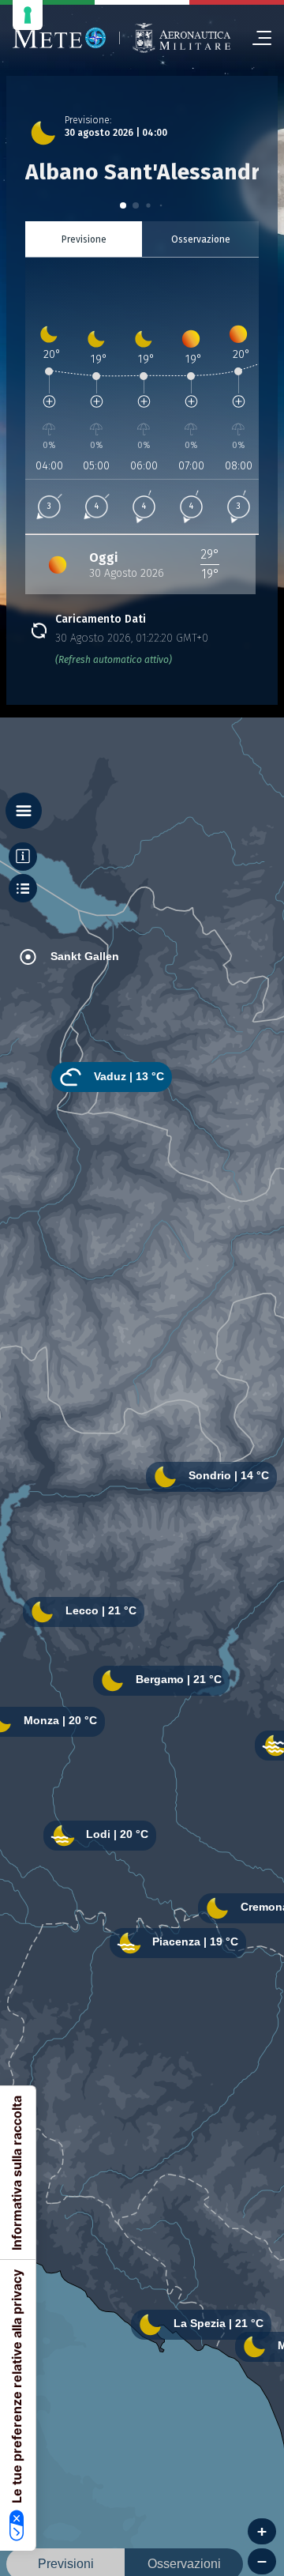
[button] (123, 205)
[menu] (256, 38)
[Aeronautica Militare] (181, 38)
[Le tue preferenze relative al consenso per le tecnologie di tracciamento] (28, 15)
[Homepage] (60, 38)
